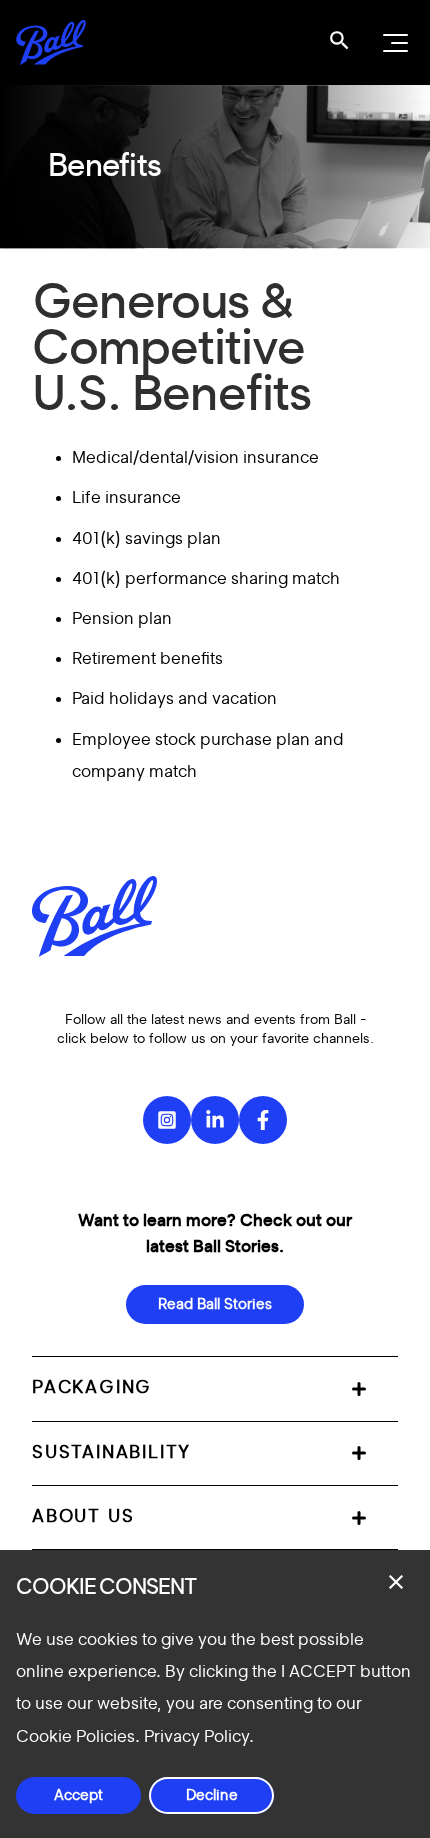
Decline (212, 1795)
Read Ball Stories (215, 1304)
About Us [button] (83, 1517)
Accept (78, 1795)
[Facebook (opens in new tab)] (263, 1120)
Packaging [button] (92, 1388)
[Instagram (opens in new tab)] (167, 1120)
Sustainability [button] (111, 1453)
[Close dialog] (396, 1582)
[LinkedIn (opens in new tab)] (215, 1120)
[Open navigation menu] (393, 43)
